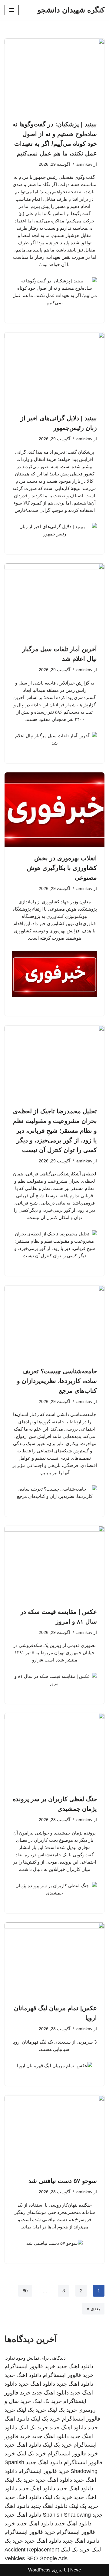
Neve (76, 2570)
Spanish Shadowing (67, 2515)
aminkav (84, 164)
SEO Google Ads (47, 2558)
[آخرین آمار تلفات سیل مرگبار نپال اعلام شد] (54, 601)
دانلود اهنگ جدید (75, 2366)
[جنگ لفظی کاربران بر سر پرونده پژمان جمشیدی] (54, 1751)
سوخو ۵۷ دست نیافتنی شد (63, 2181)
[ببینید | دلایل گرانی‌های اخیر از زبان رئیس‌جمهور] (54, 370)
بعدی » (93, 2309)
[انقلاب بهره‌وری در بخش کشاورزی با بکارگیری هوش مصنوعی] (54, 810)
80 (25, 2291)
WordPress (39, 2570)
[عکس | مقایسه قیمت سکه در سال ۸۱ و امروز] (54, 1563)
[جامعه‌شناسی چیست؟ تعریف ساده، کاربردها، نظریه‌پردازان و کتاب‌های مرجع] (54, 1323)
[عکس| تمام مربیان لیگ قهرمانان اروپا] (54, 1960)
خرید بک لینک (47, 2401)
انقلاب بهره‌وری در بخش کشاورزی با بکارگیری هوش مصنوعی (62, 868)
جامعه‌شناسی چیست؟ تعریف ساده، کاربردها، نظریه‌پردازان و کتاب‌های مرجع (57, 1381)
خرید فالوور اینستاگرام (30, 2366)
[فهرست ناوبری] (12, 10)
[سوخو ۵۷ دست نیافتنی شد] (54, 2133)
